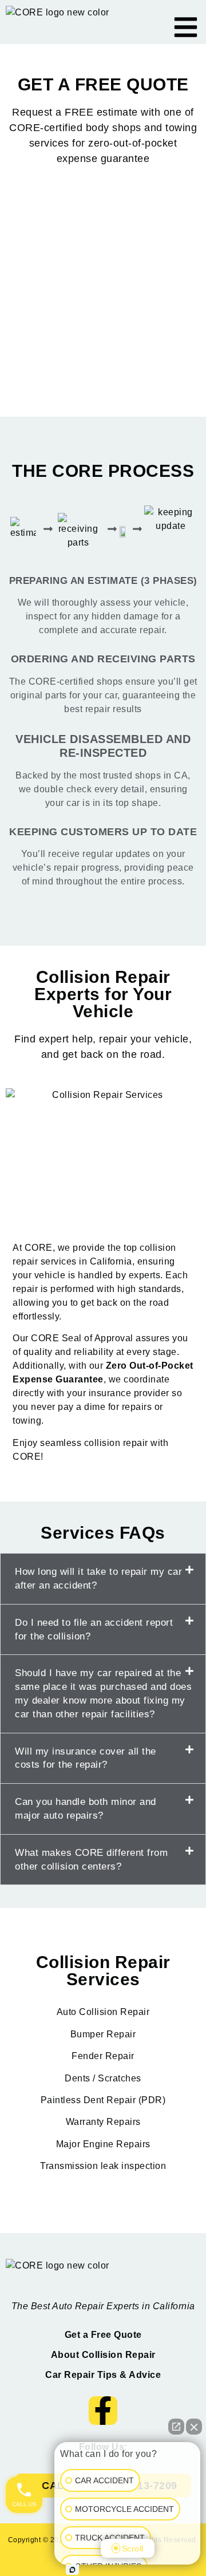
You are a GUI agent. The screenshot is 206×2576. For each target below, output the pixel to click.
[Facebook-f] (103, 2411)
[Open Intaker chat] (72, 2570)
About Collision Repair (103, 2355)
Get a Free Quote (103, 2335)
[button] (103, 1579)
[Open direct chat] (176, 2427)
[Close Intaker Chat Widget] (194, 2427)
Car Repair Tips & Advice (103, 2375)
